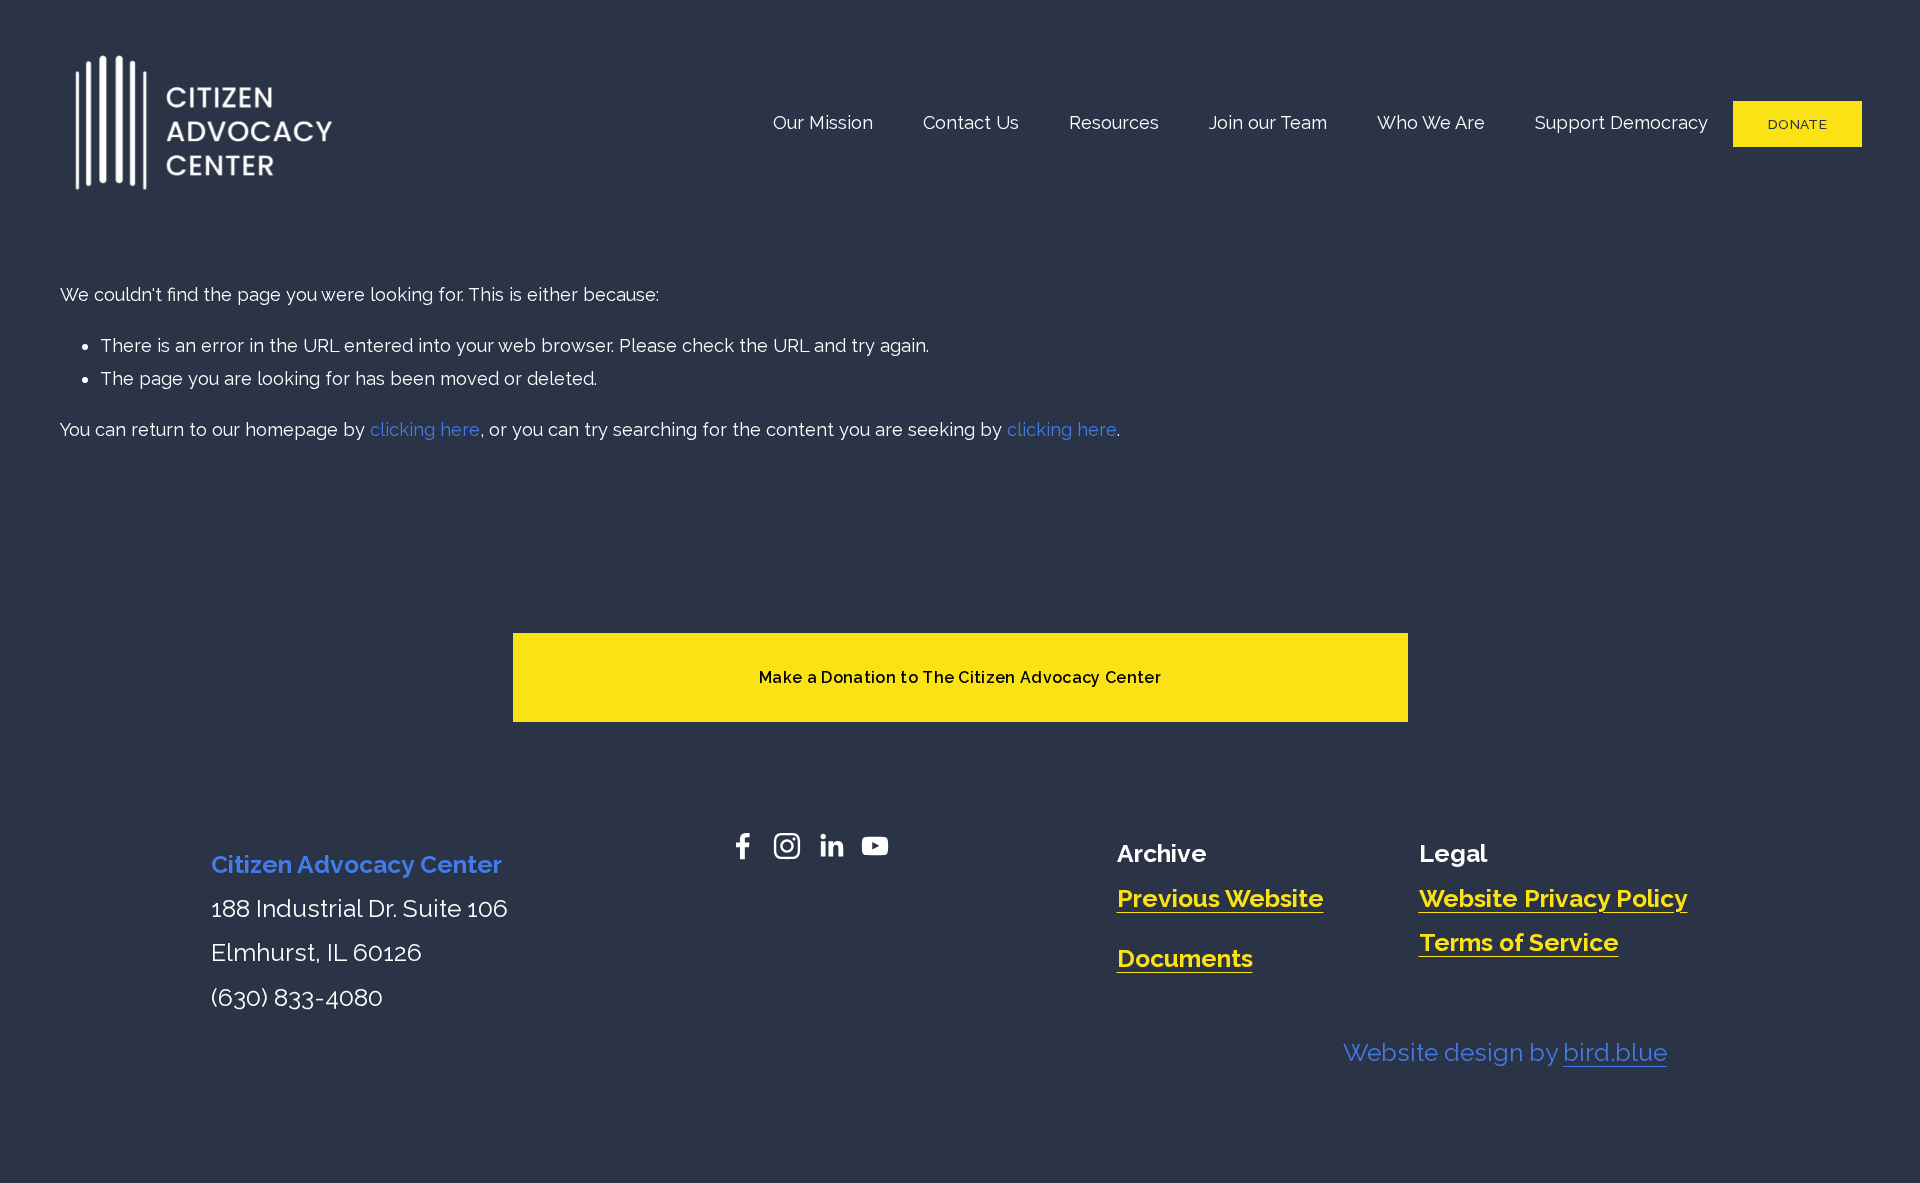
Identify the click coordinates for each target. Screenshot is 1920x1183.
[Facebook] (743, 846)
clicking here (425, 429)
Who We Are (1431, 122)
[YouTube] (875, 846)
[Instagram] (787, 846)
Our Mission (823, 122)
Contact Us (971, 122)
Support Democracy (1621, 122)
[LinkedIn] (831, 846)
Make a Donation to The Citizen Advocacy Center (960, 677)
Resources (1114, 122)
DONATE (1797, 124)
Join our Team (1268, 122)
